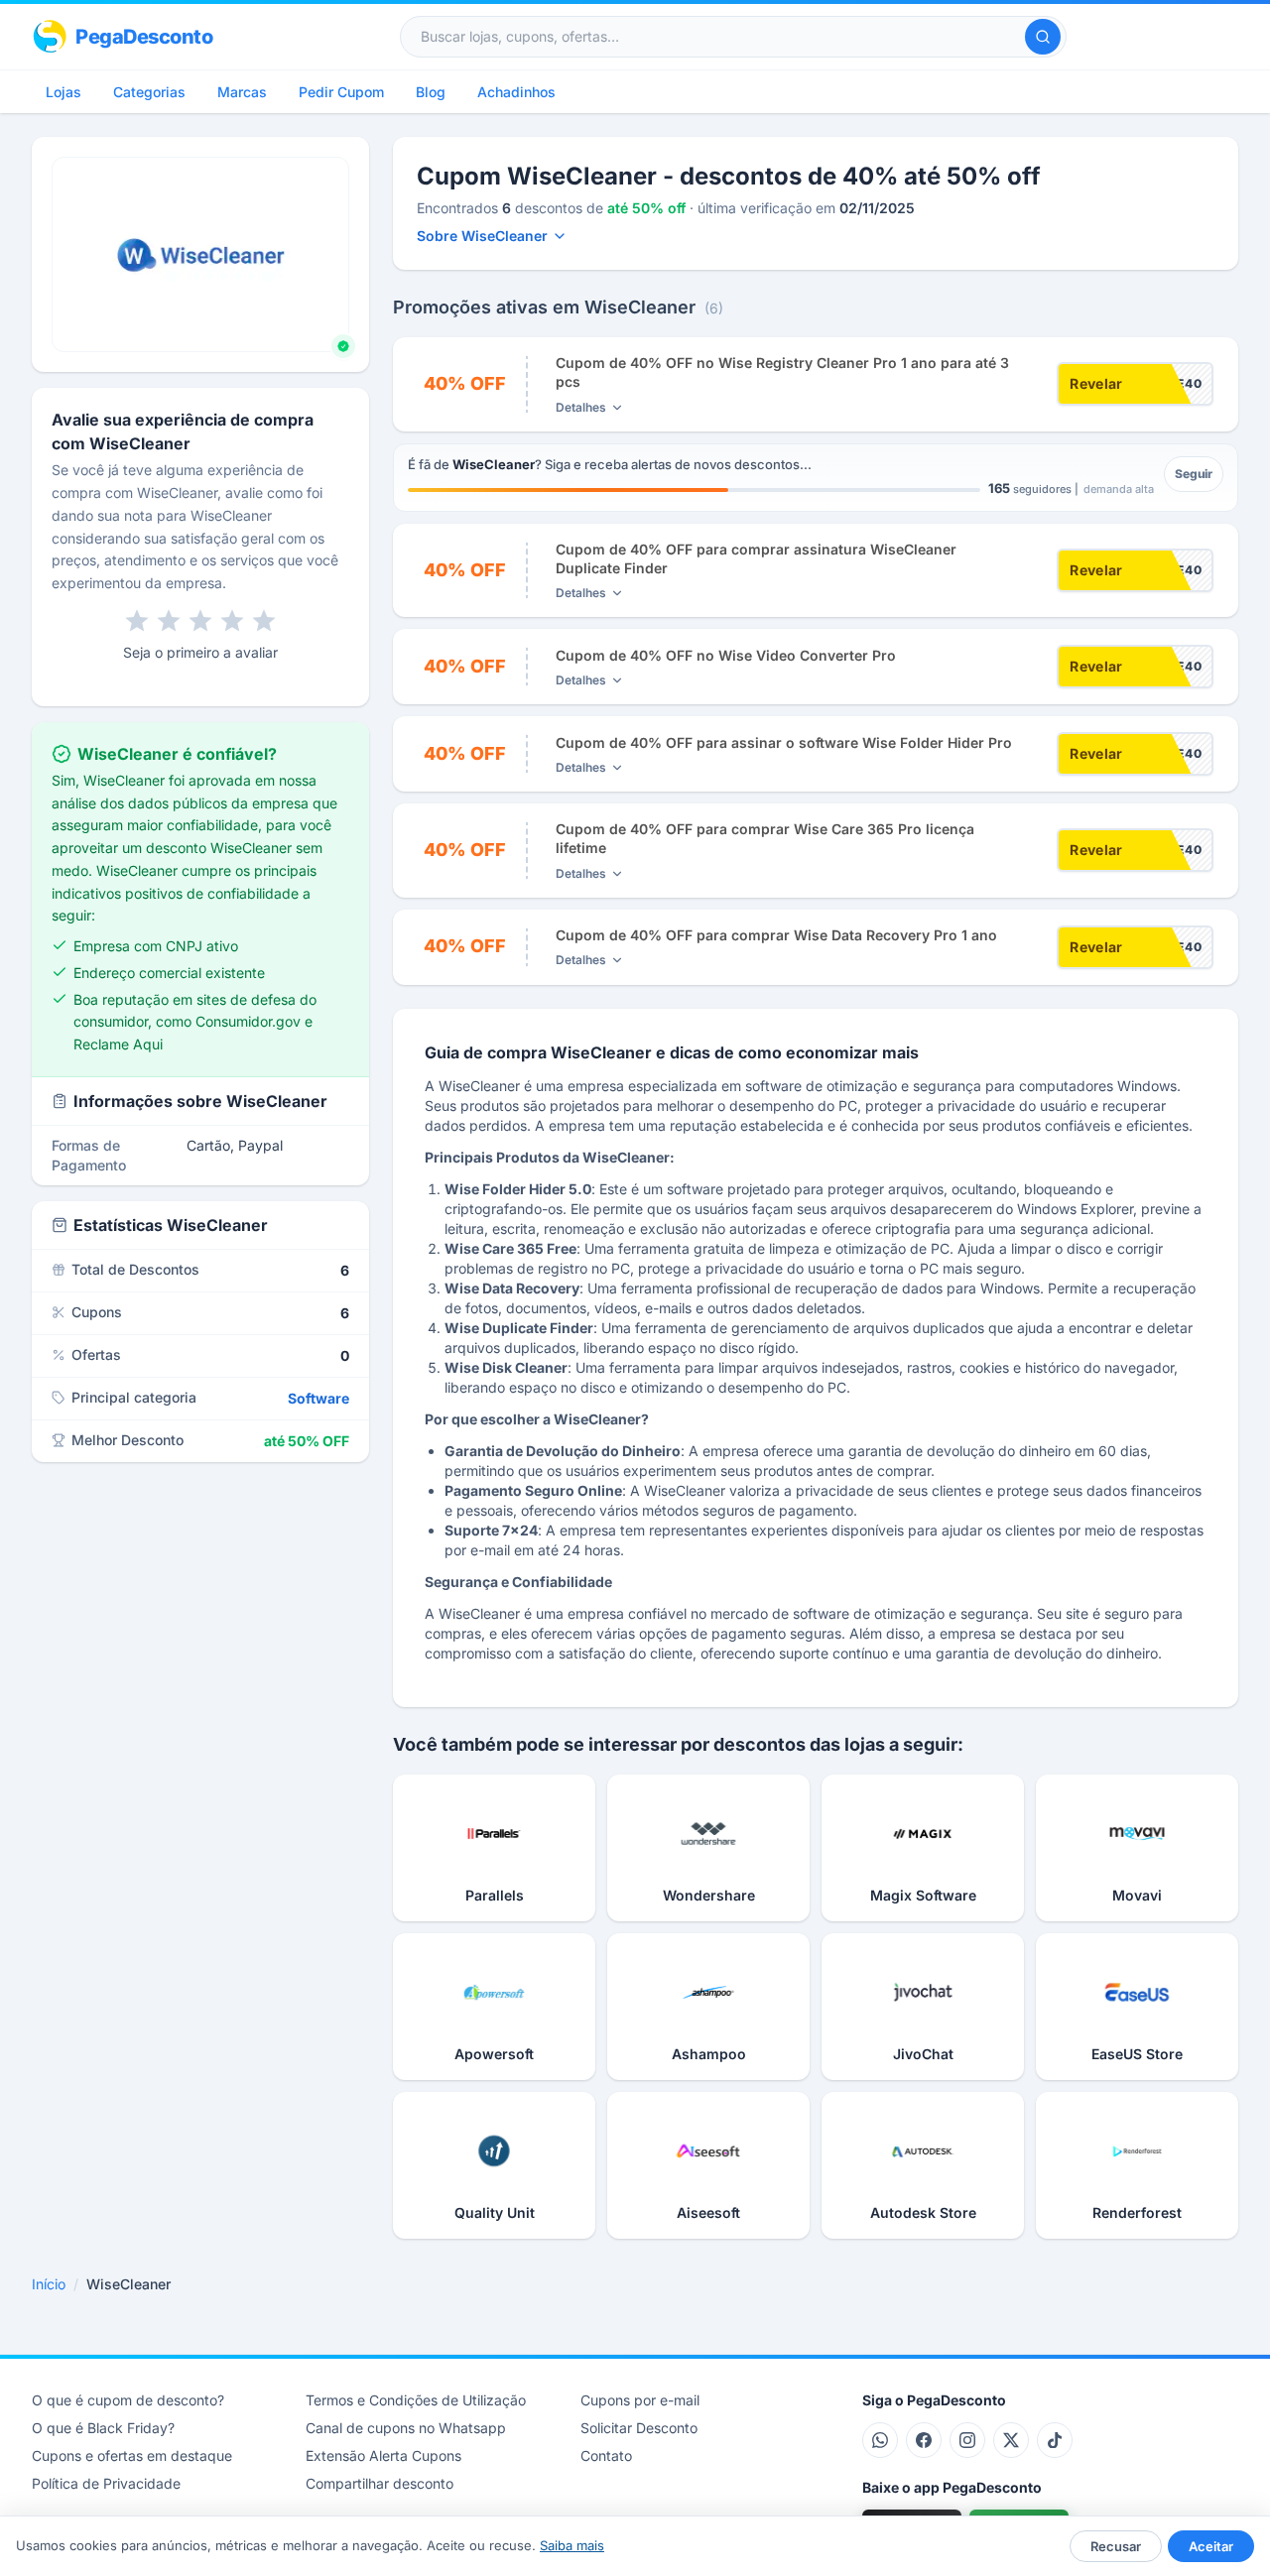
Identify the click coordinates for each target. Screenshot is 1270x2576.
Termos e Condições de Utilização (416, 2400)
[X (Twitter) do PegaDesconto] (1011, 2440)
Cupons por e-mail (640, 2400)
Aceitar (1211, 2546)
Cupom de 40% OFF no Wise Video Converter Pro (726, 655)
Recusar (1116, 2546)
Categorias (149, 92)
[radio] (137, 621)
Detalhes (581, 407)
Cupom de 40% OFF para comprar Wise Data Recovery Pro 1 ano (776, 935)
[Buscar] (1043, 37)
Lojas (63, 92)
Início (49, 2284)
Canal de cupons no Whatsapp (406, 2428)
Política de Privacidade (106, 2483)
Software (318, 1398)
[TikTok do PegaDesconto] (1055, 2440)
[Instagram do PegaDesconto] (967, 2440)
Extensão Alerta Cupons (383, 2455)
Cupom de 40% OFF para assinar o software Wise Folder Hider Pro (784, 742)
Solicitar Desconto (639, 2428)
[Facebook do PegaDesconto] (924, 2440)
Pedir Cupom (341, 92)
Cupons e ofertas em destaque (132, 2455)
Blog (431, 92)
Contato (606, 2455)
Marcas (242, 92)
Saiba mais (572, 2545)
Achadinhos (516, 92)
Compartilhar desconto (380, 2483)
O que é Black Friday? (103, 2428)
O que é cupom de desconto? (128, 2400)
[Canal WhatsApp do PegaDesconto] (880, 2440)
